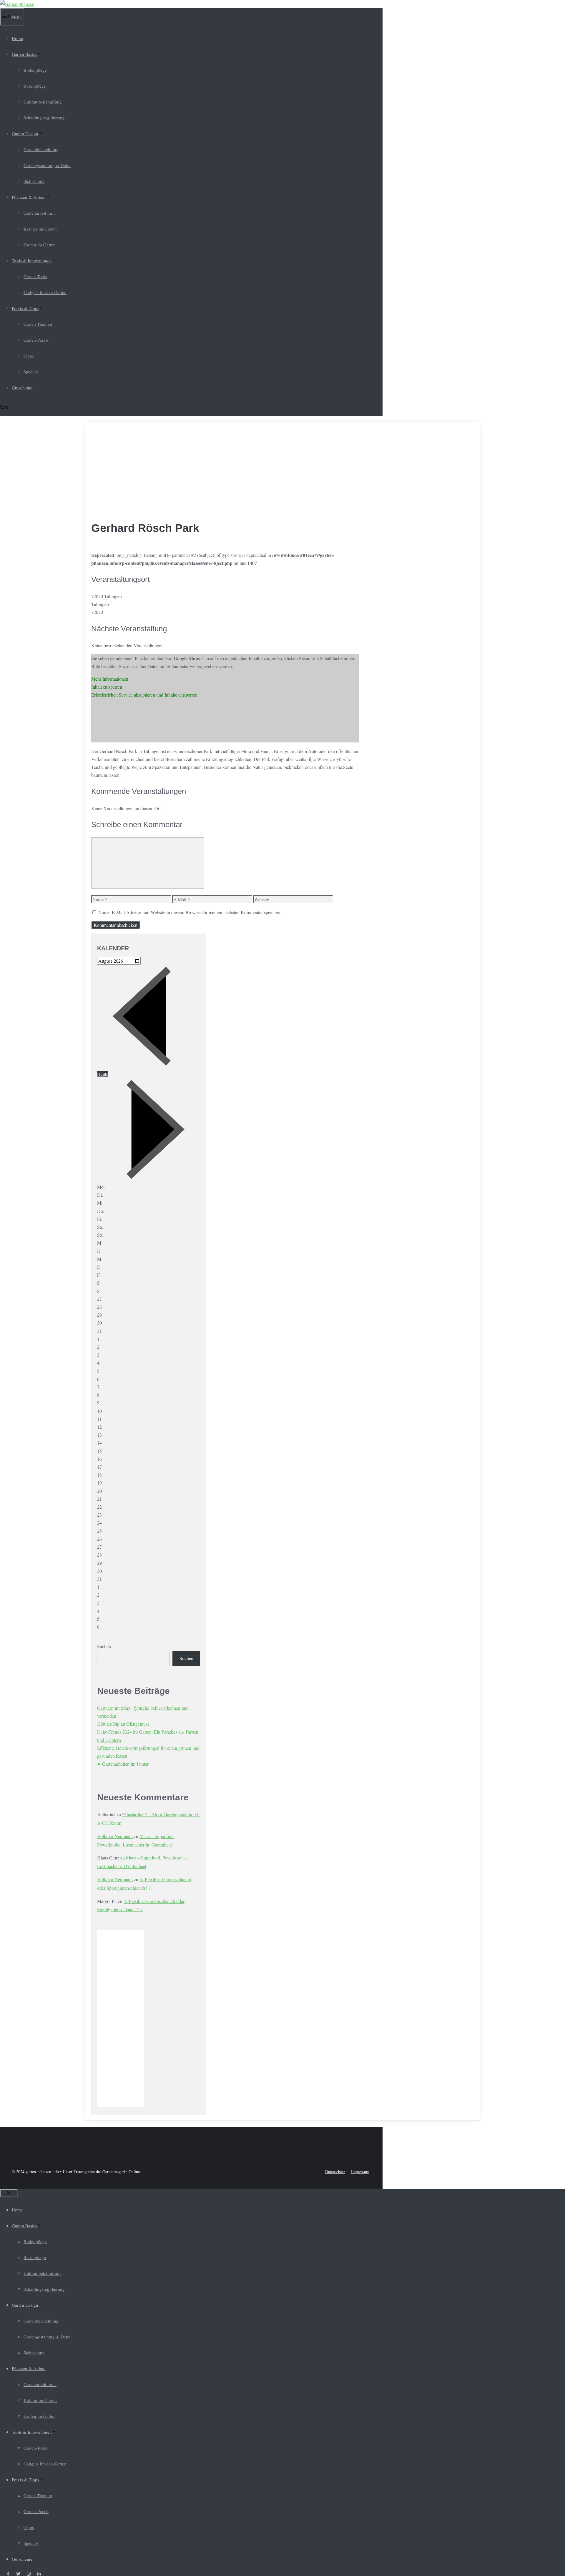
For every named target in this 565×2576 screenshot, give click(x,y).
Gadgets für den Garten (45, 292)
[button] (4, 408)
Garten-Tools (35, 276)
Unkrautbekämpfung (43, 102)
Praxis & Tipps (25, 308)
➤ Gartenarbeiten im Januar (123, 1764)
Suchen (104, 1646)
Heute (103, 1074)
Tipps (29, 356)
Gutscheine (22, 388)
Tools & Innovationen (32, 261)
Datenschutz (335, 2172)
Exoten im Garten (40, 245)
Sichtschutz (34, 181)
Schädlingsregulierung (44, 118)
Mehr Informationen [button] (110, 679)
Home (17, 38)
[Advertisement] (225, 472)
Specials (31, 372)
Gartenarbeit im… (40, 213)
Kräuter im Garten (40, 229)
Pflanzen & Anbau (29, 197)
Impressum (360, 2172)
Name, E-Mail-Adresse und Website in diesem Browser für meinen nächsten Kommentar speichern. (191, 912)
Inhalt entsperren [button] (107, 687)
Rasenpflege (35, 86)
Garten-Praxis (36, 340)
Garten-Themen (38, 324)
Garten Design (25, 133)
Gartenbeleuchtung (41, 149)
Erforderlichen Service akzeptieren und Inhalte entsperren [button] (144, 695)
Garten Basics (24, 54)
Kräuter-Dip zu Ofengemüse (123, 1724)
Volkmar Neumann (115, 1836)
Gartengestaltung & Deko (47, 165)
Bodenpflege (35, 70)
